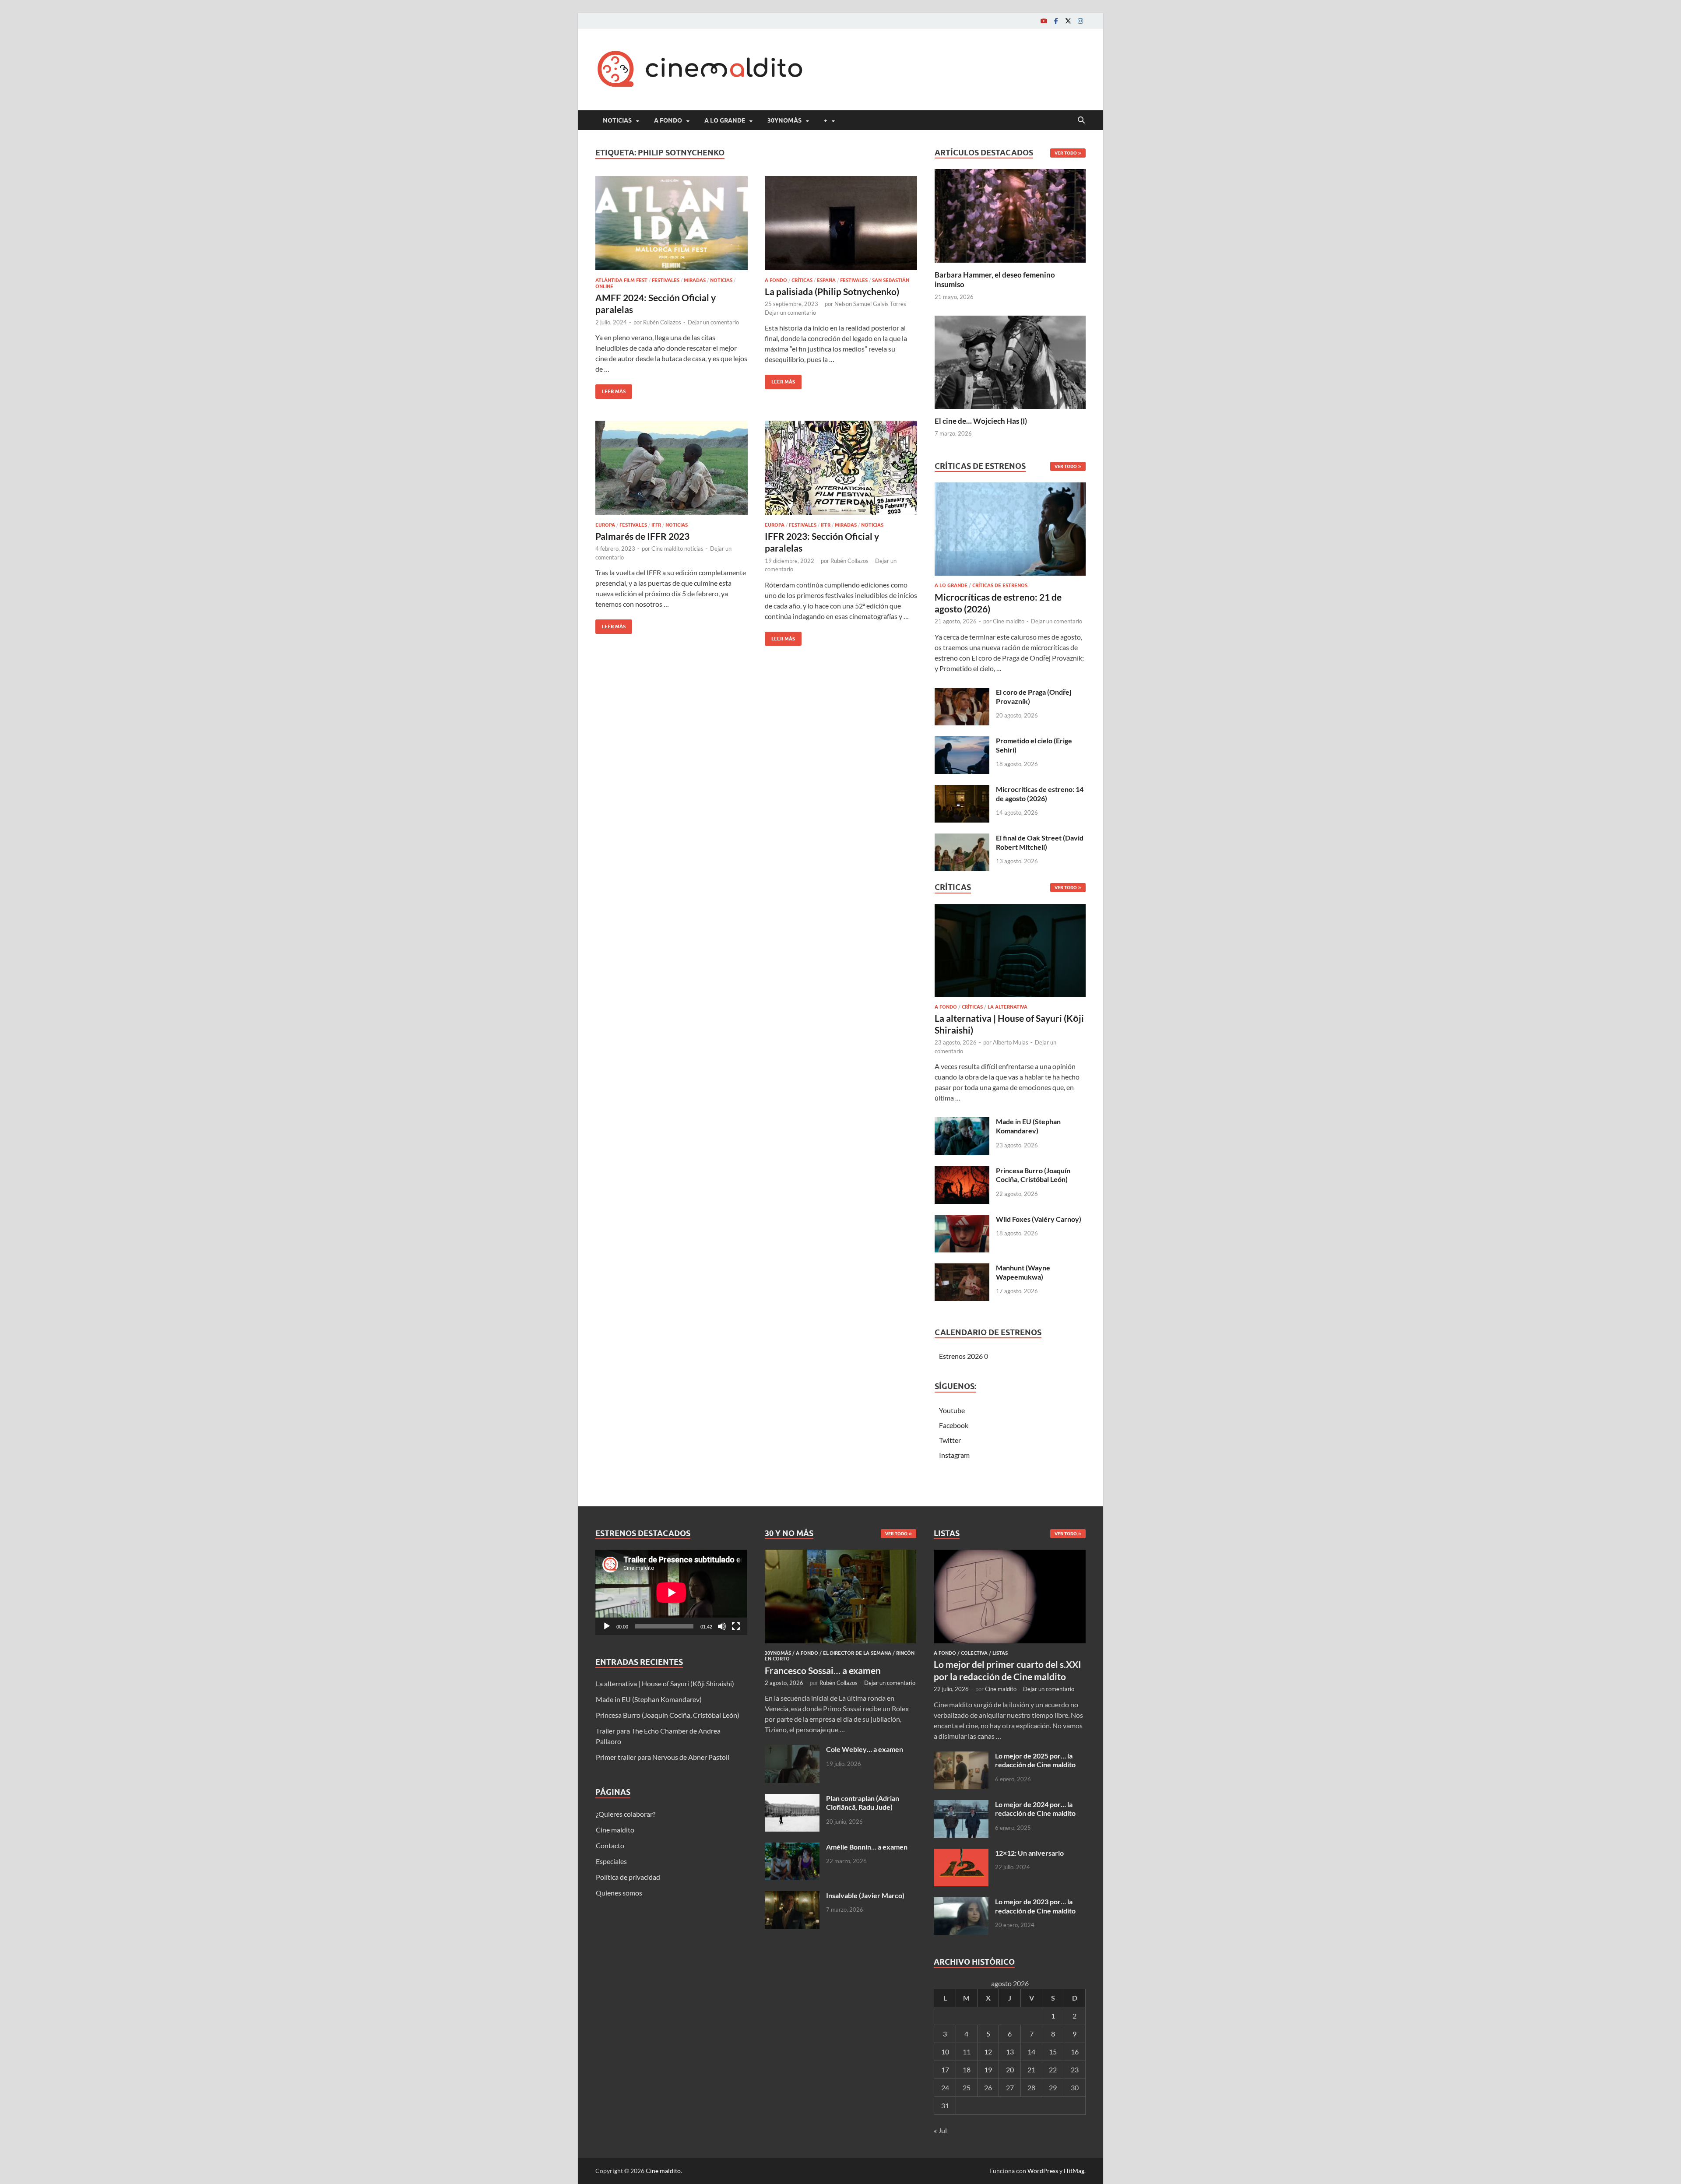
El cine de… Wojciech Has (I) (981, 421)
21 (1031, 2070)
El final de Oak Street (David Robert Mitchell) (1040, 842)
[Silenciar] (722, 1626)
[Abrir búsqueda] (1081, 120)
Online (604, 286)
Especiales (611, 1861)
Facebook (954, 1425)
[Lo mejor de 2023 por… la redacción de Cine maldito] (961, 1902)
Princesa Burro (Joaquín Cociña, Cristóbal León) (1033, 1175)
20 (1010, 2070)
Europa (605, 525)
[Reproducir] (607, 1626)
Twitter (950, 1440)
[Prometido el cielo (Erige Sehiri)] (962, 741)
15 (1053, 2052)
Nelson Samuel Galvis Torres (870, 304)
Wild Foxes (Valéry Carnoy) (1039, 1219)
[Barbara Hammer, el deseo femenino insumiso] (1010, 215)
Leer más (610, 389)
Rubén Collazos (662, 322)
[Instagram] (1080, 21)
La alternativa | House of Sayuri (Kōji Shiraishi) (665, 1683)
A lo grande (725, 120)
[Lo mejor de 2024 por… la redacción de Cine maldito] (961, 1805)
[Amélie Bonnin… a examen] (792, 1848)
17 (945, 2070)
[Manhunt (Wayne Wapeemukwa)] (962, 1268)
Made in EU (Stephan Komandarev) (1028, 1126)
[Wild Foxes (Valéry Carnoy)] (962, 1220)
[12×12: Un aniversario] (961, 1854)
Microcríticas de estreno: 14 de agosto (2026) (1040, 794)
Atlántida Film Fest (621, 280)
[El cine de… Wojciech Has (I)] (1010, 361)
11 (967, 2052)
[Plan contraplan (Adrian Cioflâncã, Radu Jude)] (792, 1799)
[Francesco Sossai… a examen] (841, 1555)
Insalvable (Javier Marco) (865, 1895)
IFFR (656, 525)
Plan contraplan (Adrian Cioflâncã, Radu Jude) (863, 1803)
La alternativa (1008, 1007)
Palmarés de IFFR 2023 (642, 536)
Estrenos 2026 (961, 1356)
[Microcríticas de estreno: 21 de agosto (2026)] (1010, 532)
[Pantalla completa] (736, 1626)
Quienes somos (619, 1893)
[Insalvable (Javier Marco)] (792, 1896)
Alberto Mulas (1011, 1042)
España (826, 280)
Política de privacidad (628, 1877)
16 (1075, 2052)
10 (945, 2052)
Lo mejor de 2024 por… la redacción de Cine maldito (1035, 1809)
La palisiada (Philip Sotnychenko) (832, 291)
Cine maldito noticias (677, 549)
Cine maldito (1009, 621)
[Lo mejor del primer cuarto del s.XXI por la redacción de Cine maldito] (1010, 1555)
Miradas (695, 280)
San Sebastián (891, 280)
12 (988, 2052)
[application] (671, 1592)
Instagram (954, 1455)
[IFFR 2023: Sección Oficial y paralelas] (841, 468)
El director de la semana (857, 1653)
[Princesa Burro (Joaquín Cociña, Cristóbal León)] (962, 1171)
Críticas (802, 280)
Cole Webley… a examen (865, 1749)
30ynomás (784, 120)
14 (1031, 2052)
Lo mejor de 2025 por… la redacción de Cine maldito (1035, 1760)
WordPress (1043, 2171)
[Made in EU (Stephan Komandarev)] (962, 1122)
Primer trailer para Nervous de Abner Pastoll (663, 1757)
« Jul (940, 2130)
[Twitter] (1068, 21)
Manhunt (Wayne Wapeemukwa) (1023, 1272)
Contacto (610, 1845)
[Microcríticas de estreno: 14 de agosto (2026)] (962, 790)
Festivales (666, 280)
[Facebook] (1056, 21)
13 (1010, 2052)
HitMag (1074, 2171)
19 (988, 2070)
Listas (1000, 1653)
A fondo (668, 120)
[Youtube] (1044, 21)
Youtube (952, 1410)
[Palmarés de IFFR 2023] (672, 468)
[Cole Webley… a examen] (792, 1750)
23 (1075, 2070)
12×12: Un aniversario (1029, 1853)
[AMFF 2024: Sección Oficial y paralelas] (672, 223)
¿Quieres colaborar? (626, 1814)
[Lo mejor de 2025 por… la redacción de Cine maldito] (961, 1757)
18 (967, 2070)
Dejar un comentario (713, 322)
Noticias (617, 120)
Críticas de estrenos (1000, 585)
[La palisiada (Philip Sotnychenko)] (841, 223)
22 (1053, 2070)
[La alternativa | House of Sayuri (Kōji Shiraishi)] (1010, 953)
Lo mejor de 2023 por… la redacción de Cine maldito (1035, 1906)
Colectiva (974, 1653)
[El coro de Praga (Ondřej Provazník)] (962, 693)
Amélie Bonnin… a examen (867, 1847)
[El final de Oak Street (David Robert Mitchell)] (962, 839)
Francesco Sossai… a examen (823, 1670)
